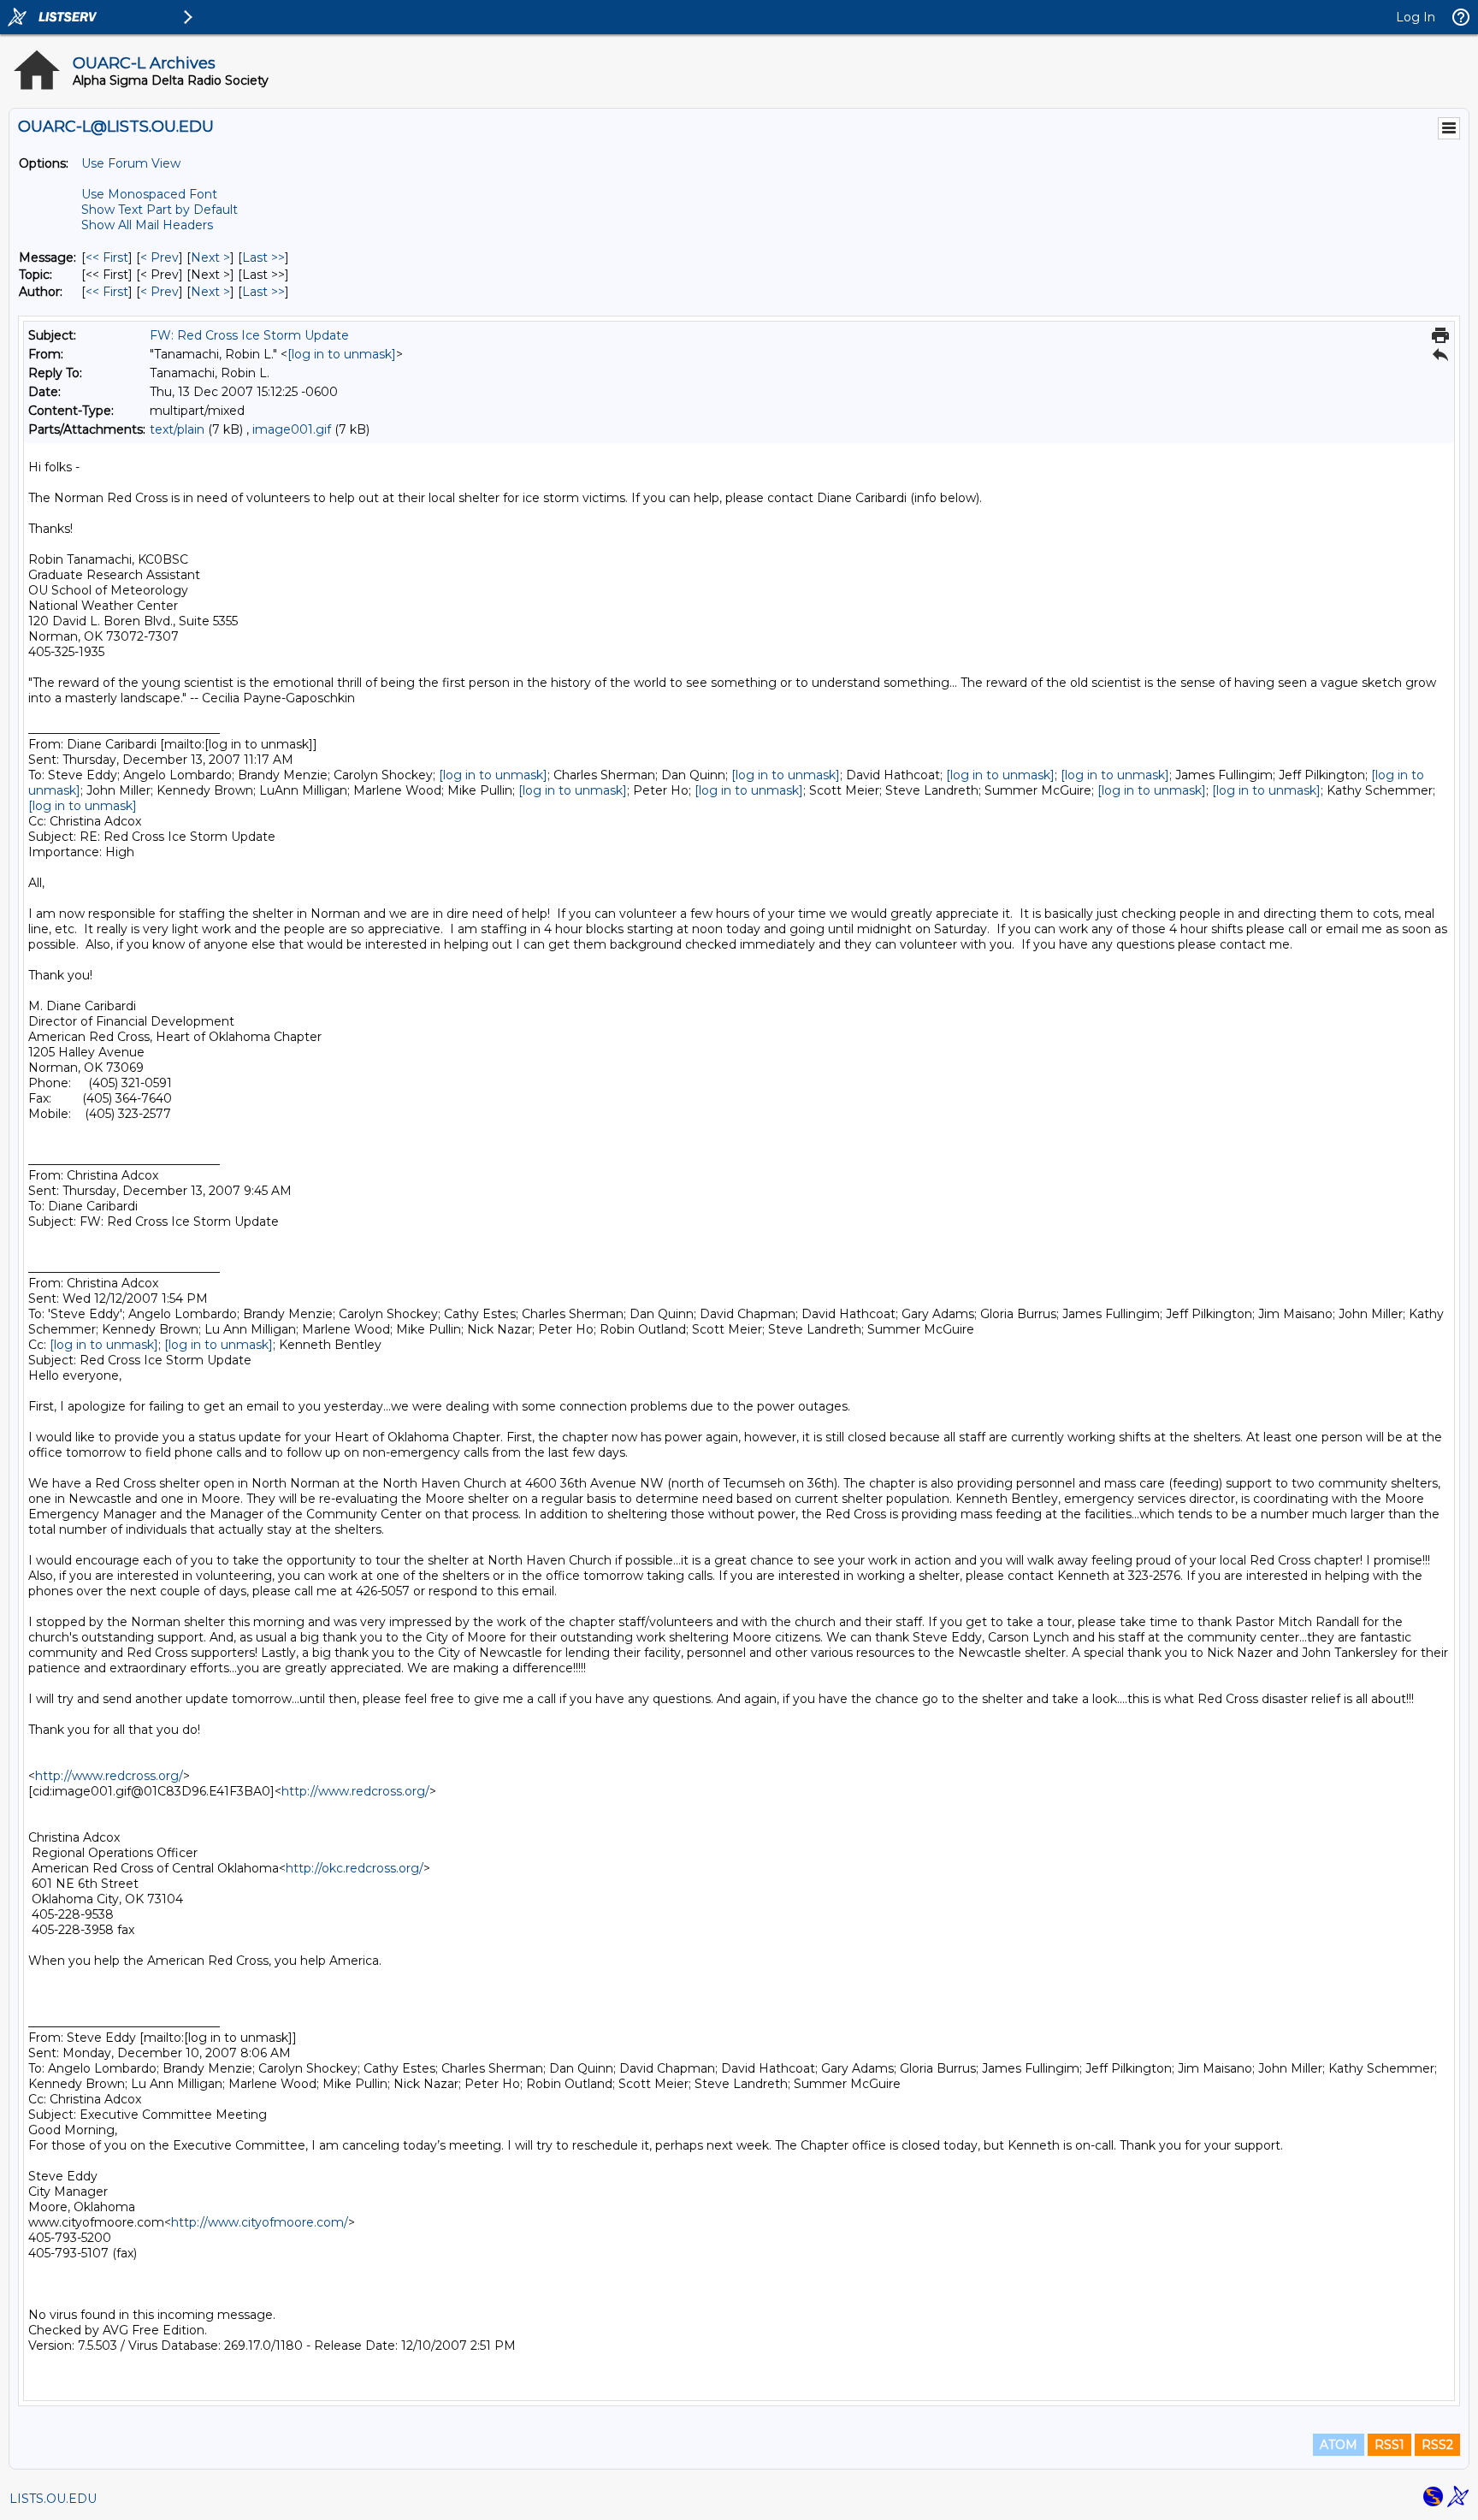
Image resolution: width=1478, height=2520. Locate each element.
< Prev (160, 257)
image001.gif (292, 429)
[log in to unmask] (342, 354)
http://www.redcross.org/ (109, 1776)
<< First (107, 257)
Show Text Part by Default (160, 210)
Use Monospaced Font (149, 194)
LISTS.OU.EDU (53, 2499)
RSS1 (1389, 2445)
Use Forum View (131, 163)
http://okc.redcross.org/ (355, 1868)
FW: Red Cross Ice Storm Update (249, 335)
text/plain (177, 429)
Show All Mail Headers (147, 225)
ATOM (1339, 2445)
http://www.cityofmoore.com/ (260, 2222)
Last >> (263, 257)
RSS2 (1437, 2445)
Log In (1416, 17)
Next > (210, 257)
